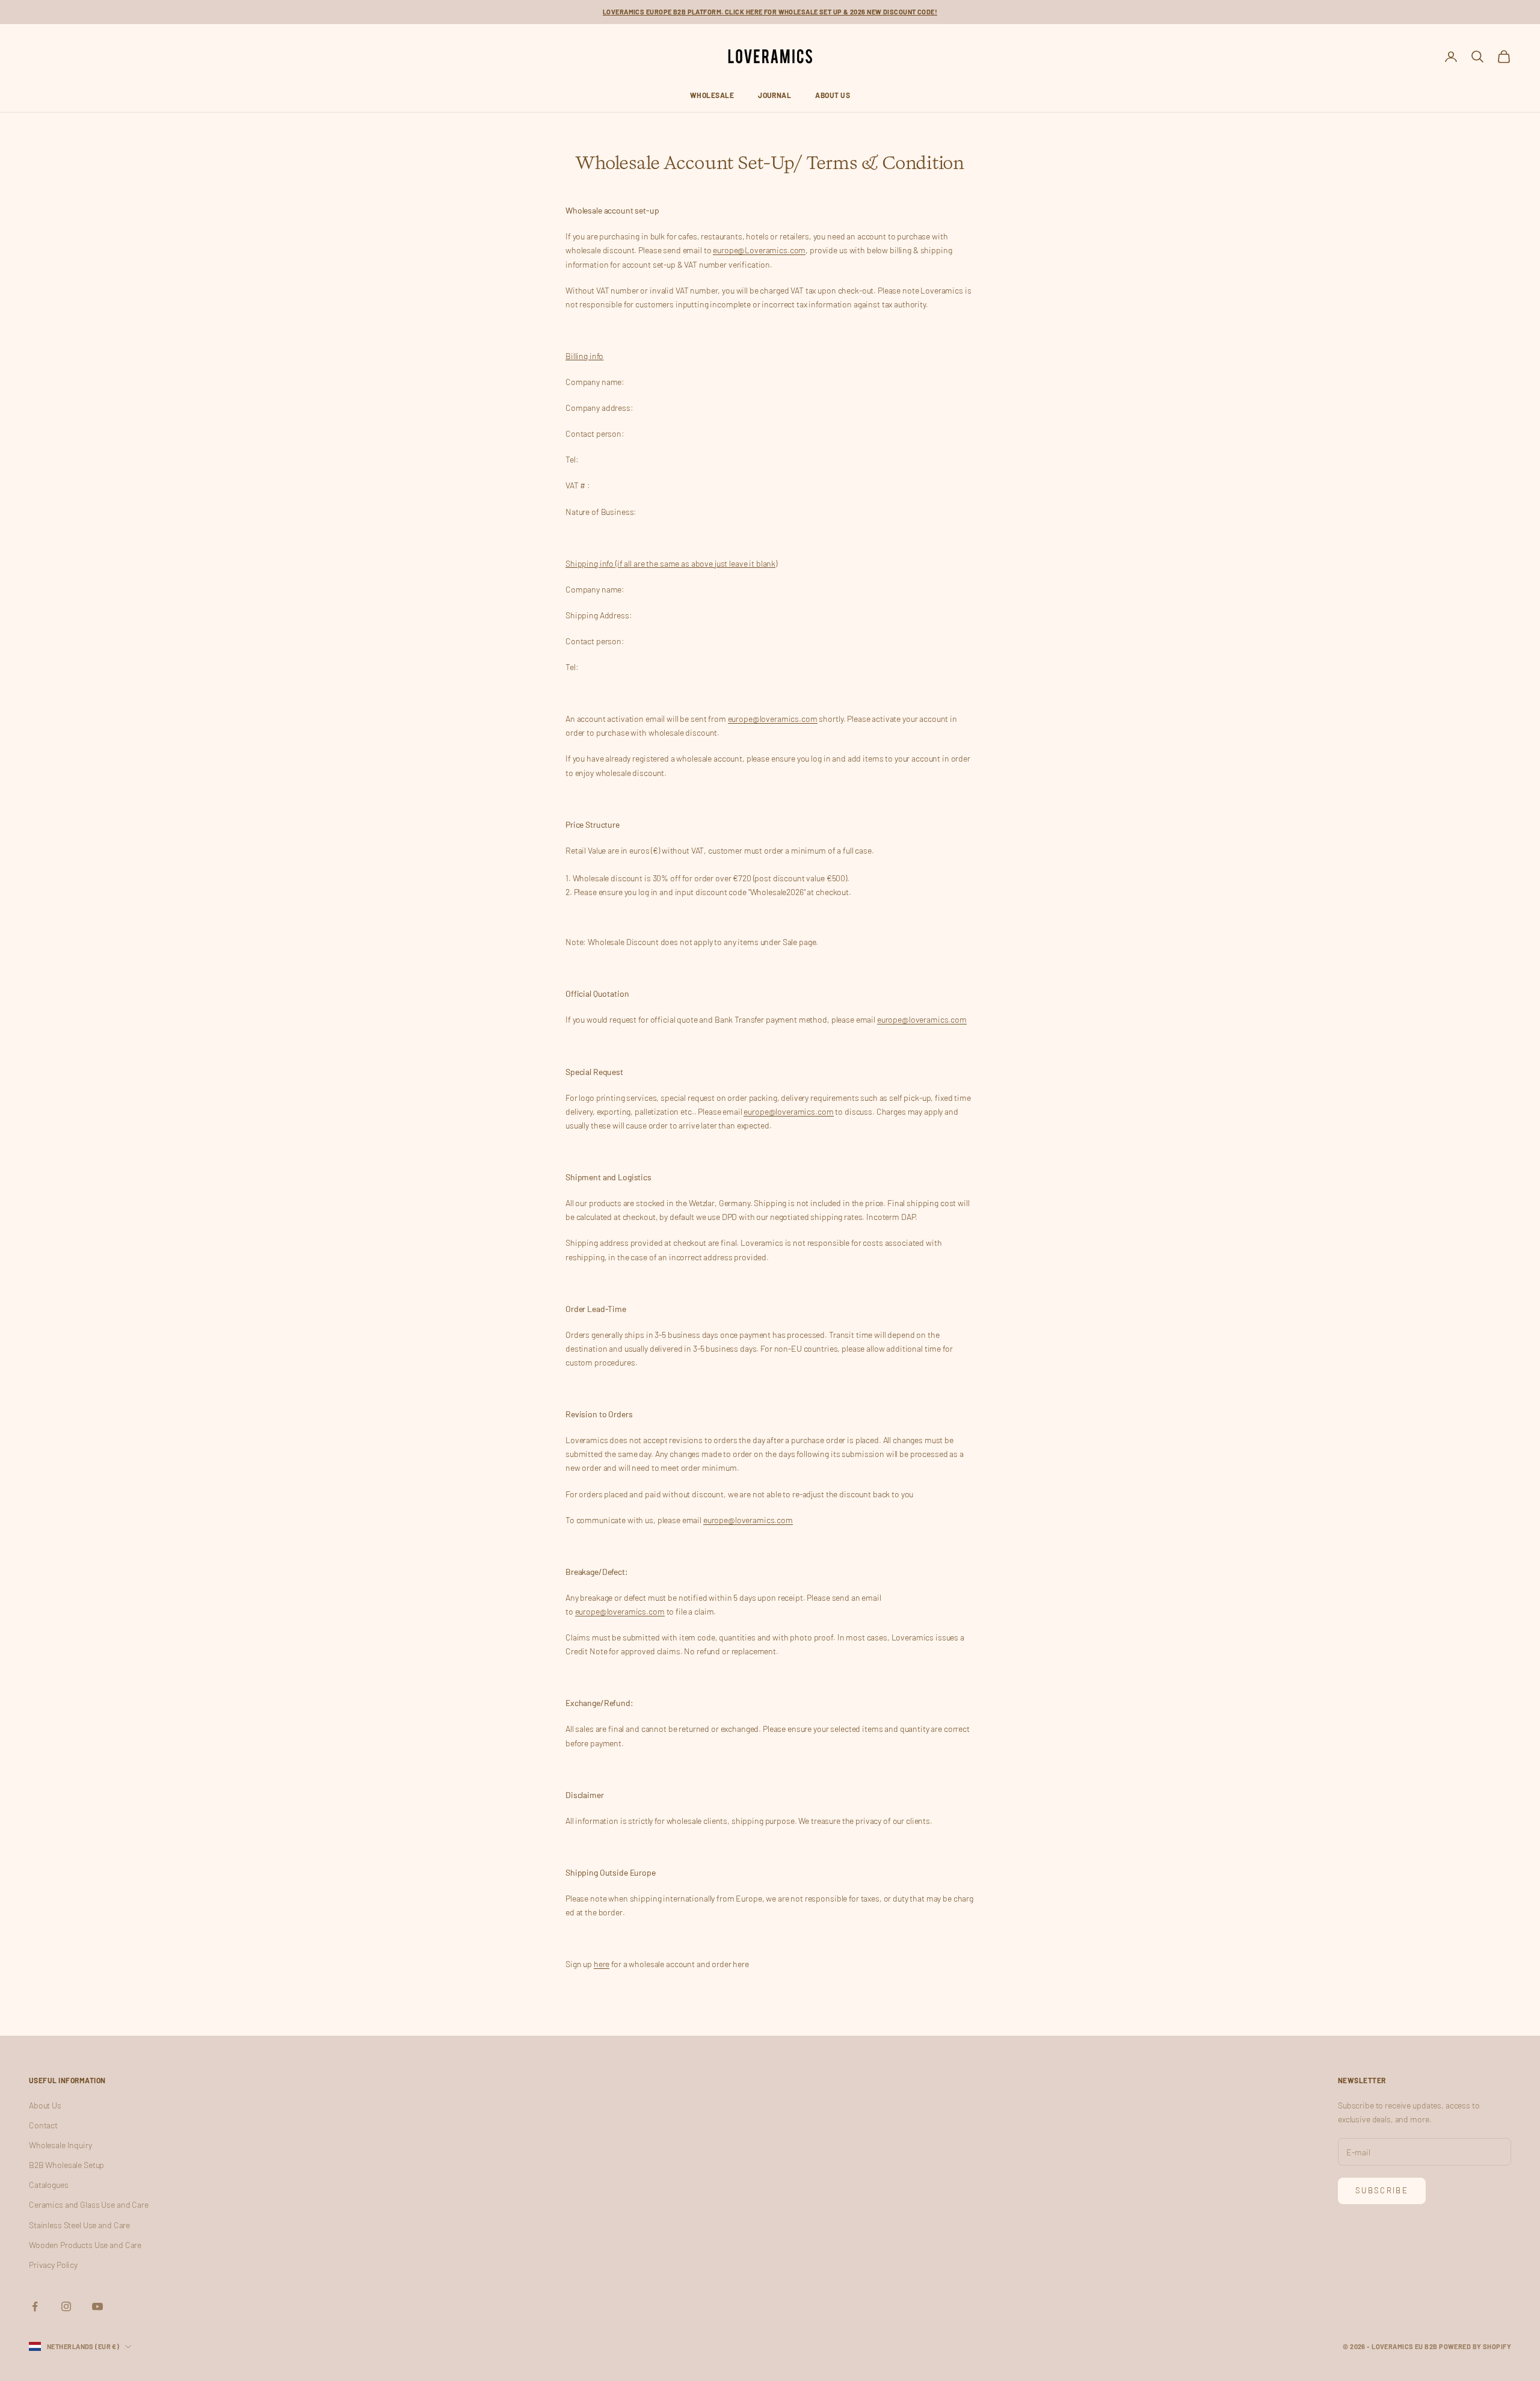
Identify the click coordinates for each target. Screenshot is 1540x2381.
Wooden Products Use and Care (85, 2245)
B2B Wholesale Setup (66, 2165)
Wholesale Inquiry (60, 2145)
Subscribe (1382, 2190)
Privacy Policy (53, 2265)
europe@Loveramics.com (759, 250)
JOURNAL (775, 95)
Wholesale (712, 95)
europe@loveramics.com (773, 719)
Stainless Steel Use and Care (79, 2225)
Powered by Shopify (1475, 2346)
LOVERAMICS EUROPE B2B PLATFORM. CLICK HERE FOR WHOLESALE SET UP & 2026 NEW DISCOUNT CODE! (770, 12)
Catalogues (49, 2185)
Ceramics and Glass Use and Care (89, 2204)
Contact (43, 2125)
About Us (833, 95)
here (602, 1964)
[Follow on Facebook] (35, 2306)
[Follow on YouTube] (97, 2306)
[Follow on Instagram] (66, 2306)
